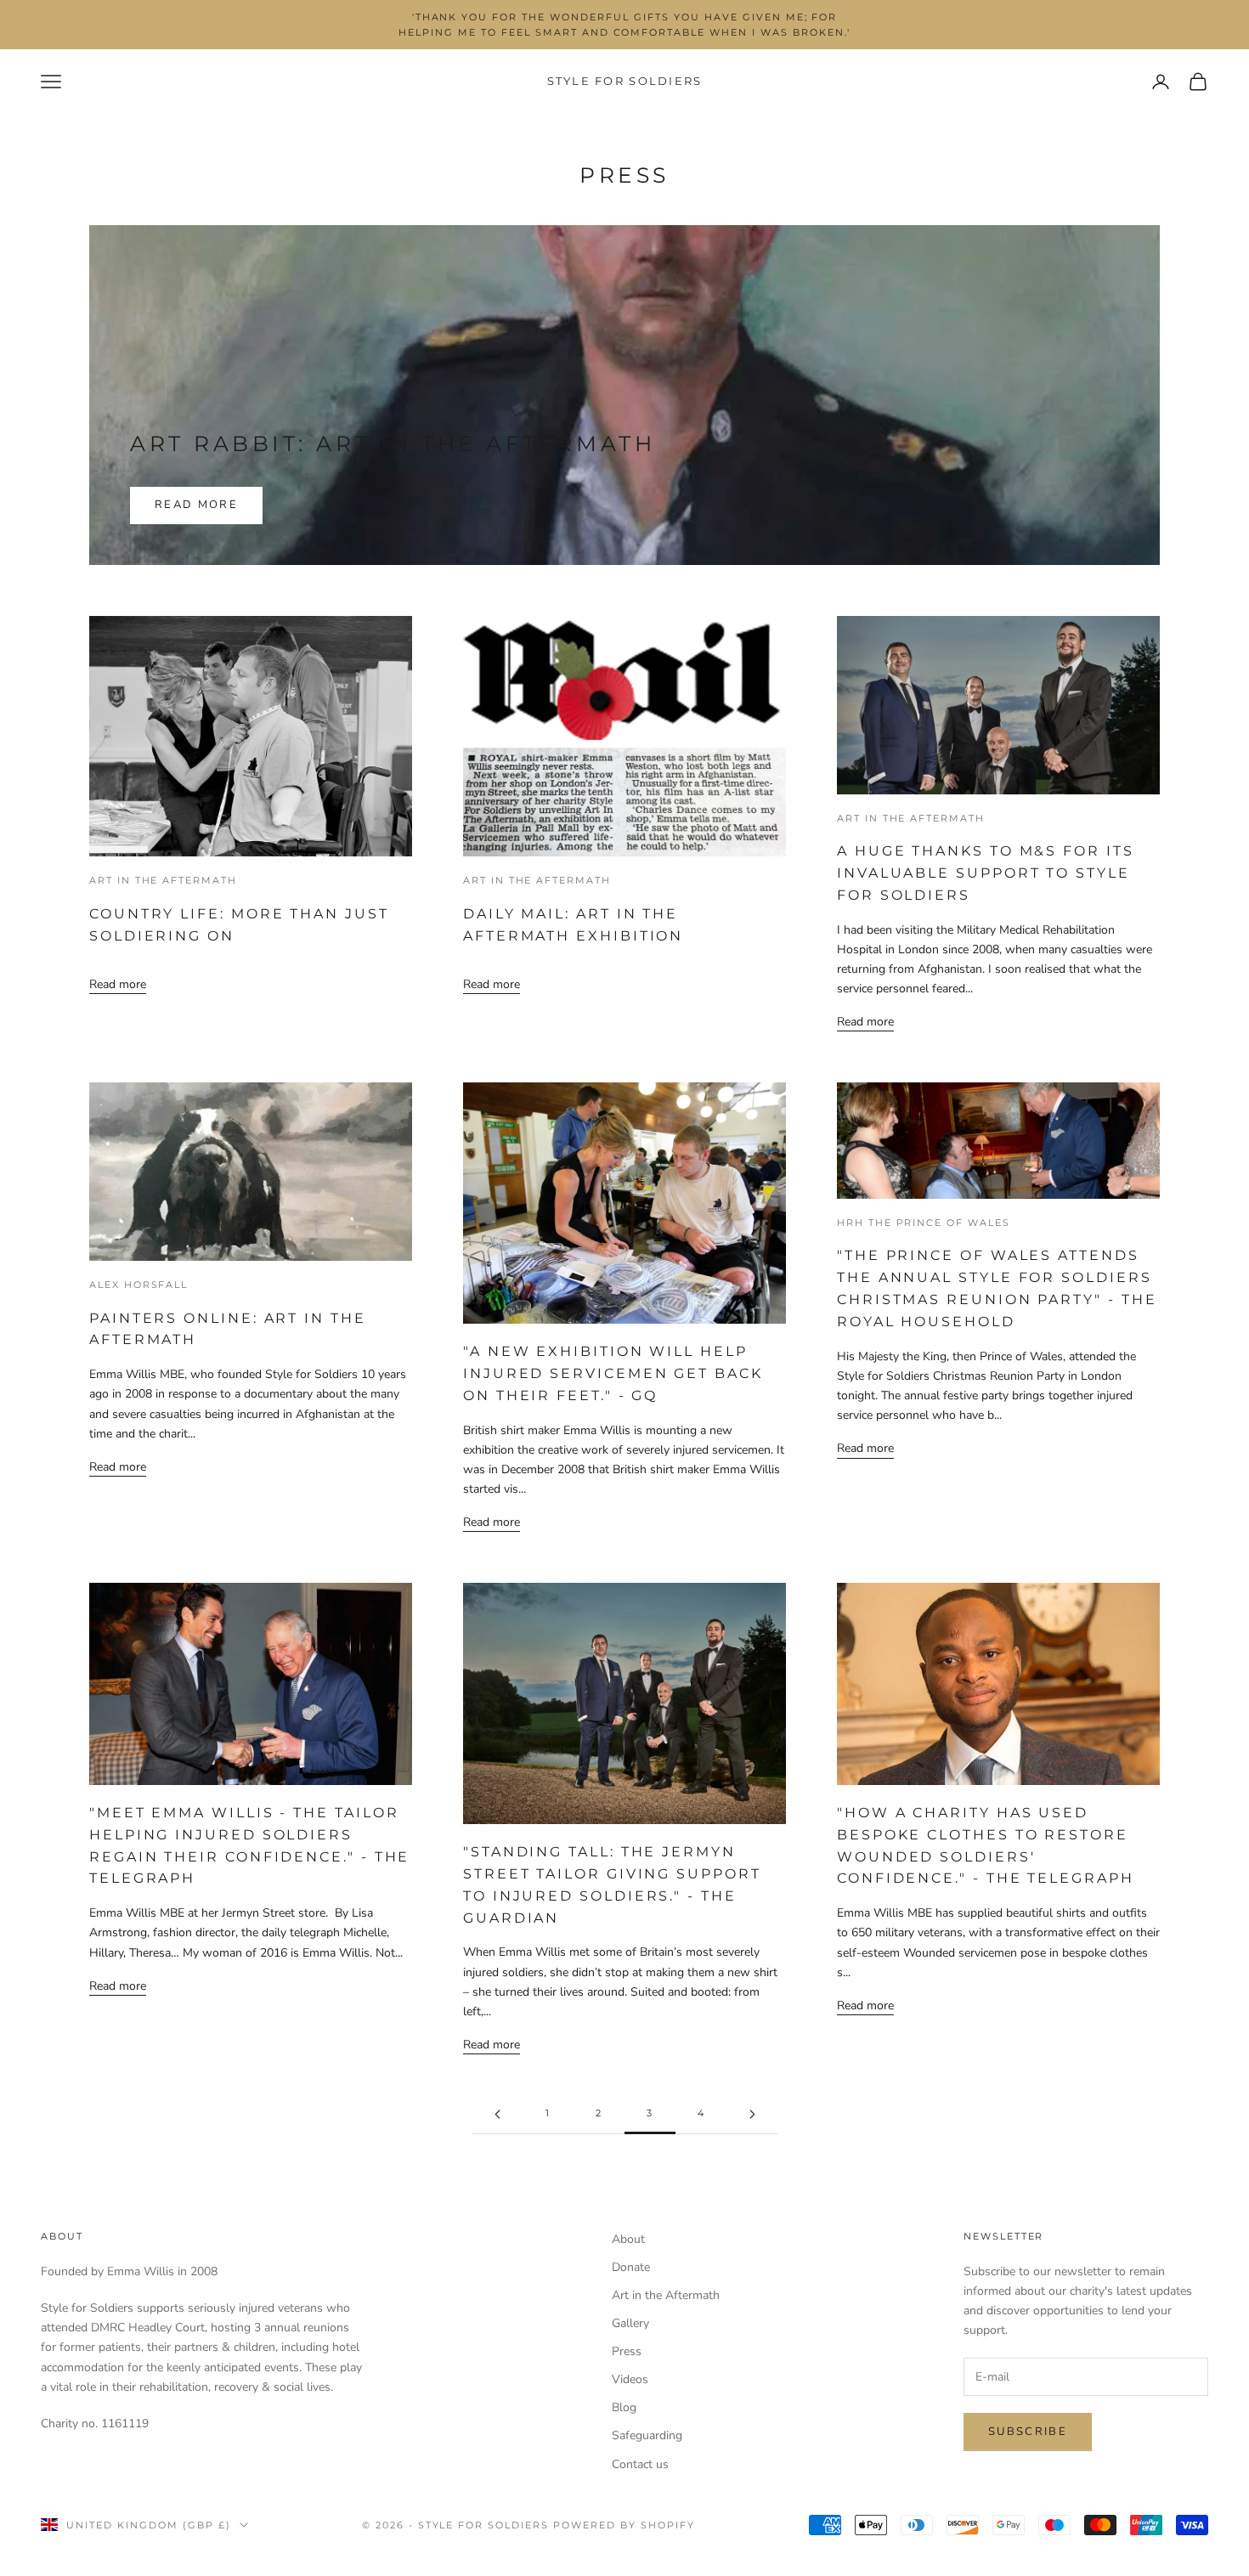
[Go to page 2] (497, 2114)
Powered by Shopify (624, 2525)
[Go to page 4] (752, 2114)
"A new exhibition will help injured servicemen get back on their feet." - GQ (613, 1373)
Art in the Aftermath (537, 881)
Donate (631, 2267)
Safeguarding (647, 2435)
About (628, 2239)
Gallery (630, 2323)
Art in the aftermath (163, 881)
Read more (196, 505)
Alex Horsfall (138, 1285)
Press (627, 2351)
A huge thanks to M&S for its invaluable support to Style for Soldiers (986, 873)
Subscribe (1028, 2432)
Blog (624, 2407)
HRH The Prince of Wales (924, 1223)
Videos (630, 2379)
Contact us (640, 2464)
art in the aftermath (911, 819)
